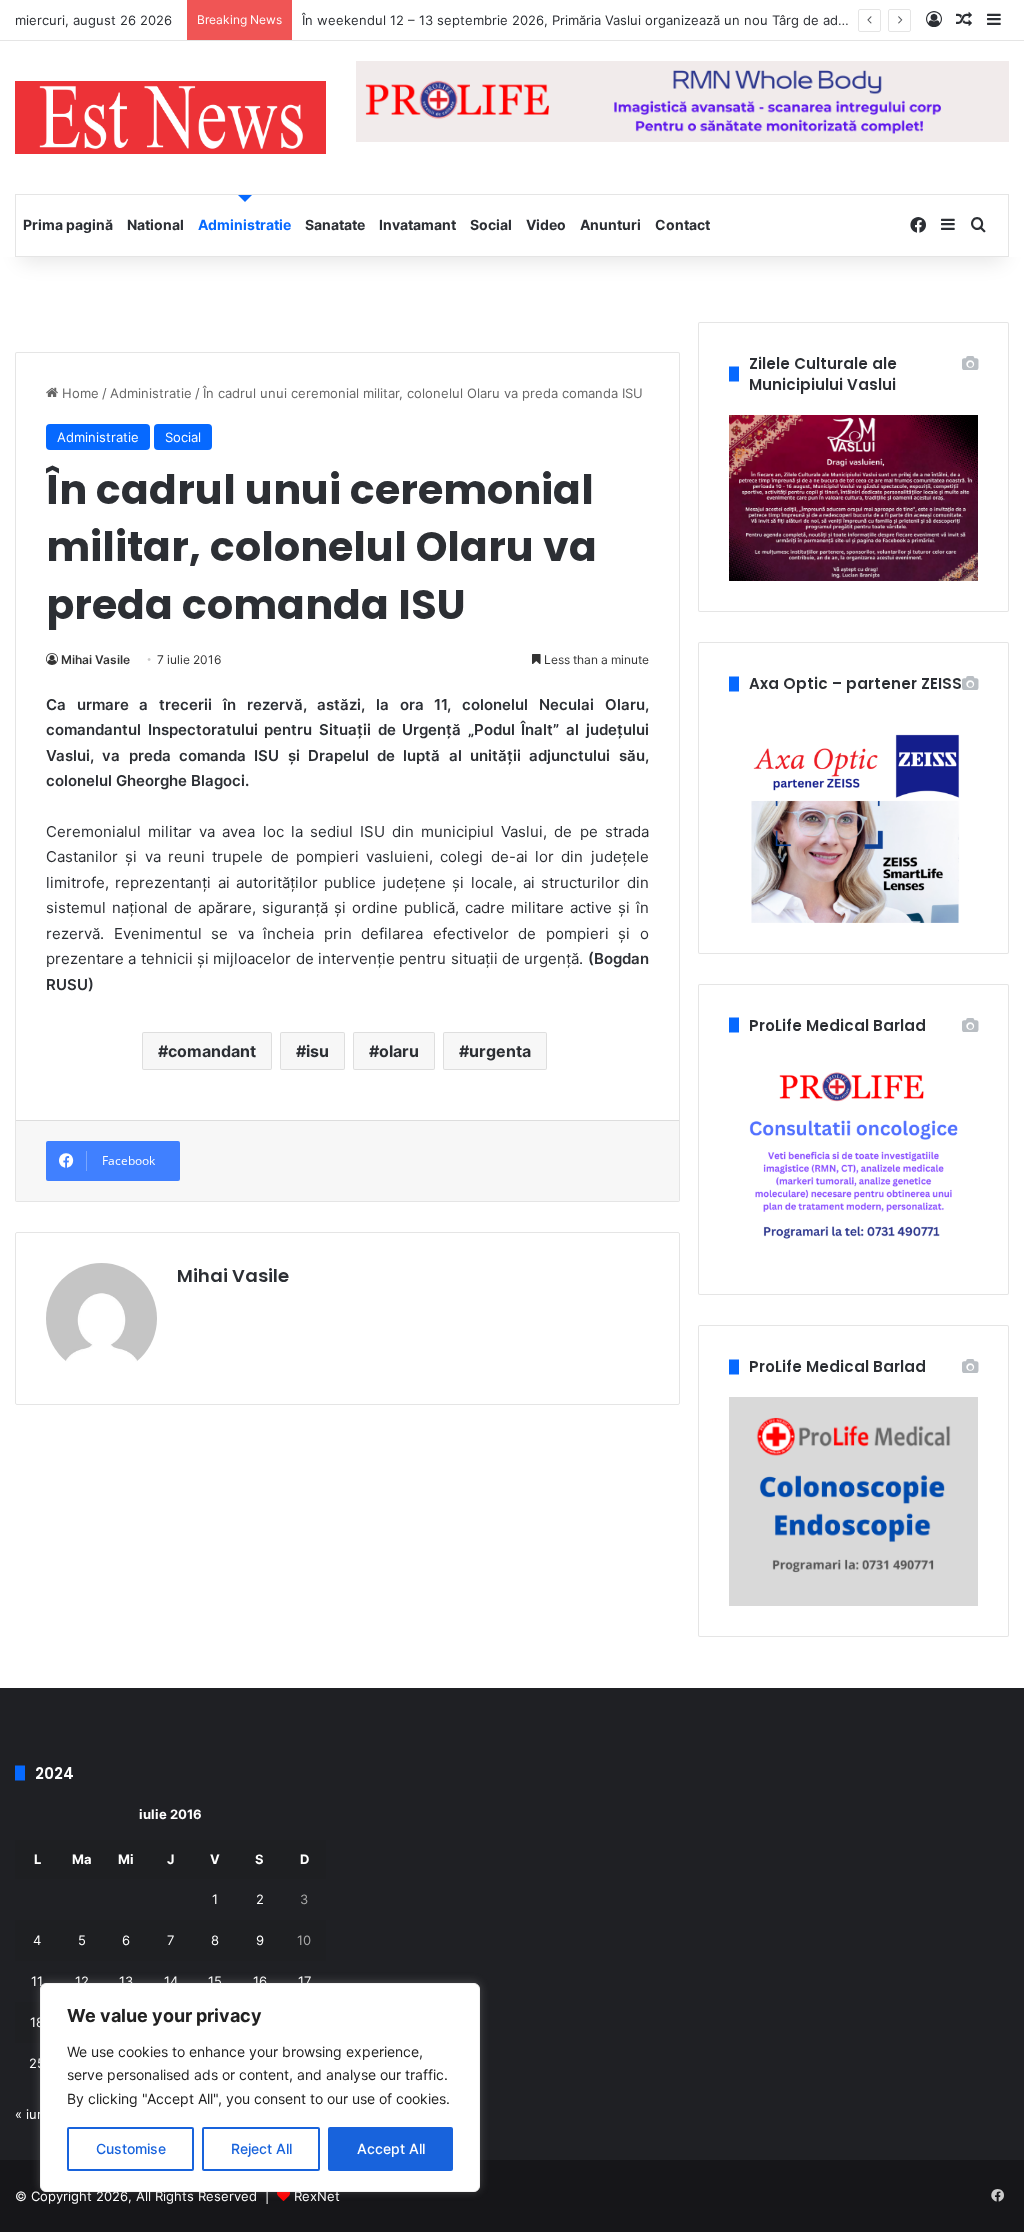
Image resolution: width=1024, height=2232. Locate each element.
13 (126, 1981)
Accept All (391, 2148)
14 (171, 1981)
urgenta (500, 1051)
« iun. (32, 2114)
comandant (212, 1051)
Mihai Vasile (95, 659)
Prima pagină (68, 224)
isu (317, 1051)
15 (215, 1981)
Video (546, 224)
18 (37, 2022)
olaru (399, 1051)
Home (78, 393)
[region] (260, 2087)
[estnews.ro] (170, 117)
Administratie (244, 224)
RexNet (317, 2196)
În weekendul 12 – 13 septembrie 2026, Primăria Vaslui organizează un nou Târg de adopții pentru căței (623, 20)
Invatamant (417, 224)
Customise (131, 2148)
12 (82, 1981)
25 (37, 2063)
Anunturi (610, 224)
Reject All (261, 2148)
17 (304, 1981)
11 (37, 1981)
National (155, 224)
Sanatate (335, 224)
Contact (682, 224)
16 (260, 1981)
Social (491, 224)
